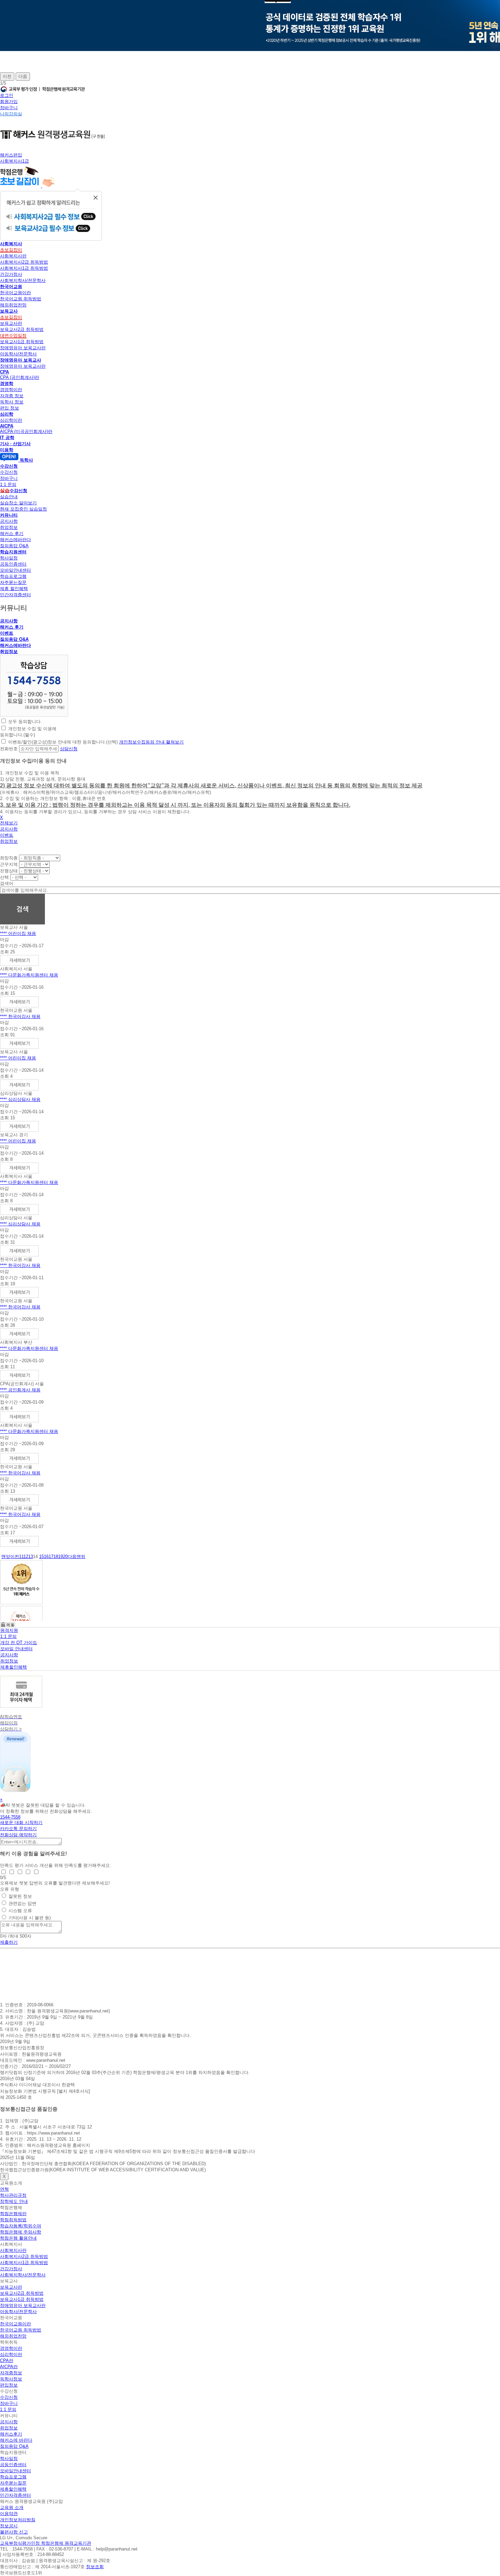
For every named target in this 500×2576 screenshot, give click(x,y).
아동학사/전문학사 (18, 354)
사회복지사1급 (14, 161)
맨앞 (6, 1557)
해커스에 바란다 (16, 2440)
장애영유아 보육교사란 (23, 348)
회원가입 (9, 102)
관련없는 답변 (22, 1903)
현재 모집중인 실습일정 (23, 509)
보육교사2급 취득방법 (22, 329)
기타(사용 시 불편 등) (30, 1918)
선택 (4, 877)
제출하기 (9, 1942)
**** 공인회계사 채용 (20, 1390)
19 (61, 1557)
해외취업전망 (13, 305)
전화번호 (9, 749)
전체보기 (9, 823)
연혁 (4, 2189)
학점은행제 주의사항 (21, 2232)
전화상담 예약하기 (18, 1835)
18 (56, 1557)
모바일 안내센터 (16, 1649)
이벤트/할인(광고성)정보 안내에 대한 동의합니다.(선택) (63, 742)
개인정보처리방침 (18, 2520)
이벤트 (7, 633)
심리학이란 (11, 420)
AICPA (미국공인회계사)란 (26, 431)
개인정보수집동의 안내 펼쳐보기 (151, 742)
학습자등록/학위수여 (21, 2226)
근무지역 (9, 864)
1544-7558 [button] (10, 1817)
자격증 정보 (12, 396)
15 (41, 1557)
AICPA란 (9, 2367)
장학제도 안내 (14, 2201)
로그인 (7, 95)
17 (51, 1557)
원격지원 (9, 1630)
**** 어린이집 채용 (18, 933)
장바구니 (9, 108)
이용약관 (9, 2514)
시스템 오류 (20, 1911)
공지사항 (9, 521)
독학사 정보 (12, 402)
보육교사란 (11, 323)
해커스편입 (11, 155)
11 (21, 1557)
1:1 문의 (8, 484)
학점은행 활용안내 (18, 2238)
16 (46, 1557)
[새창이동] (34, 715)
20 (65, 1557)
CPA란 (7, 2361)
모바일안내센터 (15, 570)
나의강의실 (11, 114)
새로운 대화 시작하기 (21, 1822)
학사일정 (9, 558)
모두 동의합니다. (25, 722)
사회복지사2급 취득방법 (24, 262)
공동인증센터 (13, 564)
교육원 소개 (12, 2507)
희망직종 (9, 858)
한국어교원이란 (15, 293)
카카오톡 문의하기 (18, 1829)
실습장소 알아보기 (18, 503)
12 (26, 1557)
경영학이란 (11, 390)
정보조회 (95, 2567)
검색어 (7, 883)
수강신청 (9, 472)
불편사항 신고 (14, 2532)
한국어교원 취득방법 (21, 299)
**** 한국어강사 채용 (20, 1016)
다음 (23, 76)
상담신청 (69, 749)
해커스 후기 (12, 533)
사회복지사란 (13, 256)
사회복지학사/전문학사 (23, 280)
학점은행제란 (13, 2214)
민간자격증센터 (15, 595)
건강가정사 (11, 274)
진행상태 (9, 871)
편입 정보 (10, 408)
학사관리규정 (13, 2195)
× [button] (1, 1800)
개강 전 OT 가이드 (19, 1643)
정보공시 (9, 2526)
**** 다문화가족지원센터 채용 (29, 975)
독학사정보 (11, 2379)
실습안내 (9, 497)
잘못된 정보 (20, 1896)
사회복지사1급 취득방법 (24, 268)
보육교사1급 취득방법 (22, 342)
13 (31, 1557)
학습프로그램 (13, 576)
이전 (7, 76)
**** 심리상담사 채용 (20, 1099)
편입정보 (9, 2385)
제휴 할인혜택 (14, 589)
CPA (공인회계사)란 (20, 377)
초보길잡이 (11, 250)
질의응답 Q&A (14, 546)
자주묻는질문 (13, 582)
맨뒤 (81, 1557)
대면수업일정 (13, 336)
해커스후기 (11, 2434)
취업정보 (9, 527)
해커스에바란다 (15, 540)
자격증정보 (11, 2373)
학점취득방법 (13, 2220)
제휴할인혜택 (14, 1667)
